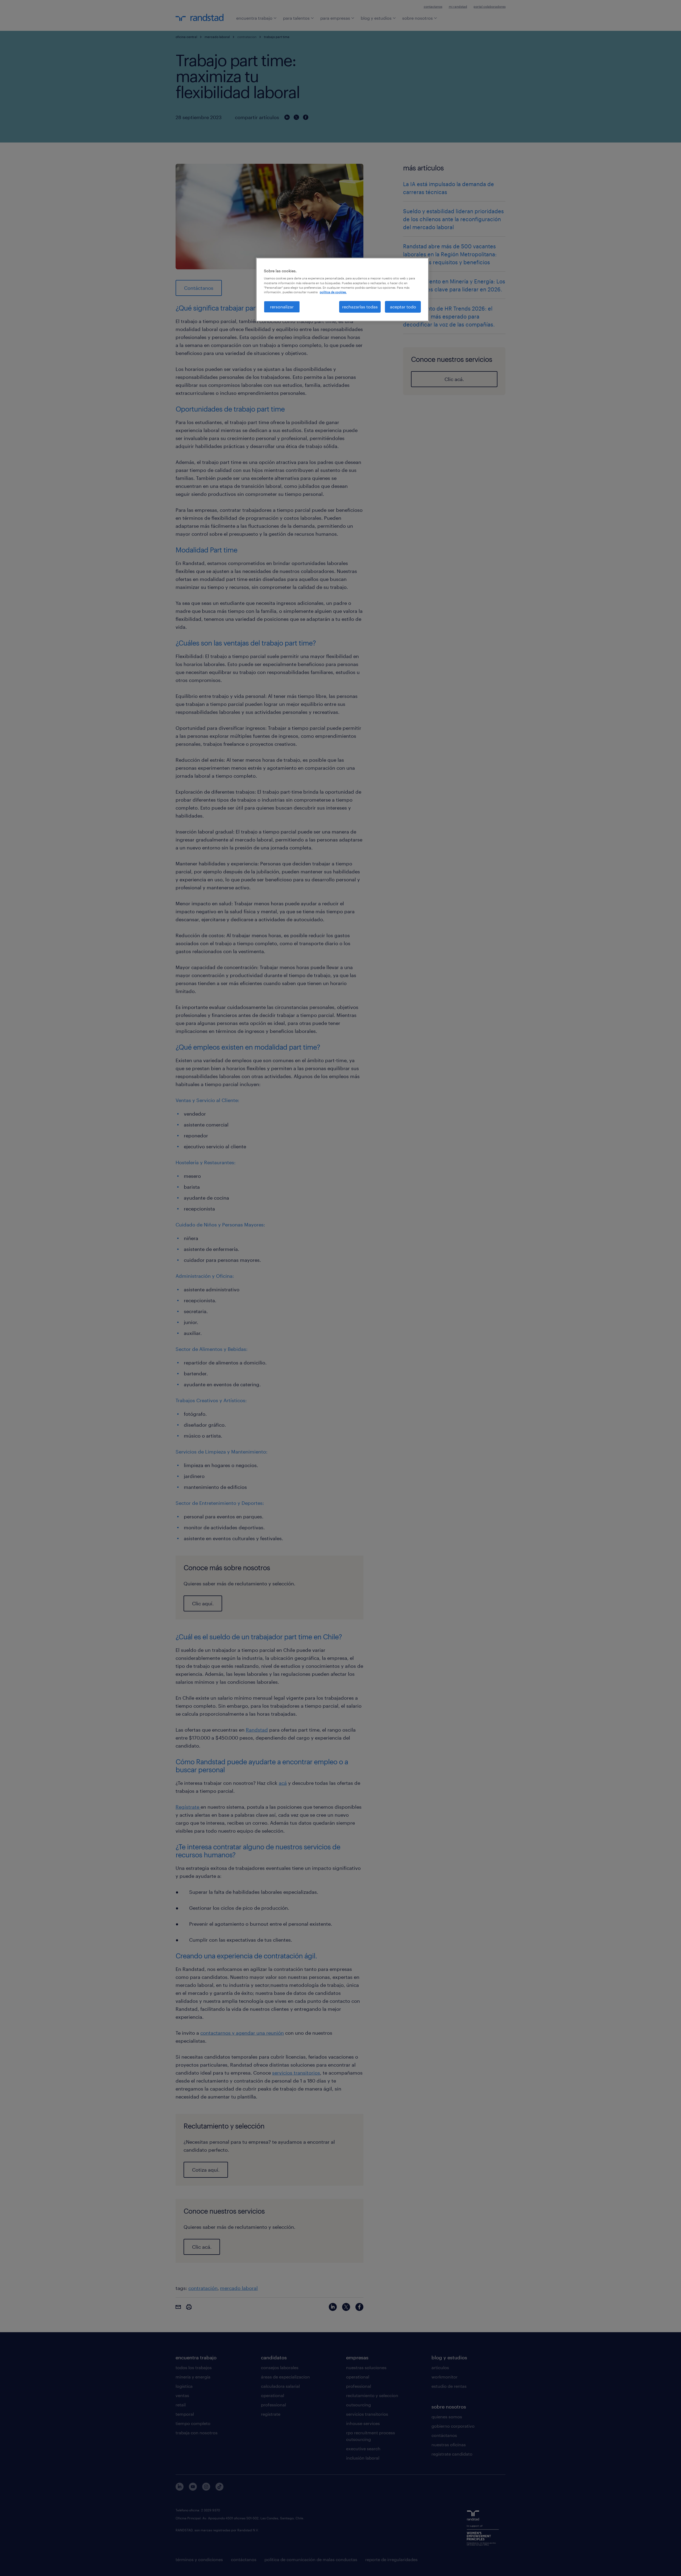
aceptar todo (403, 307)
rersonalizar (282, 307)
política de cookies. (333, 292)
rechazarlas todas (360, 307)
